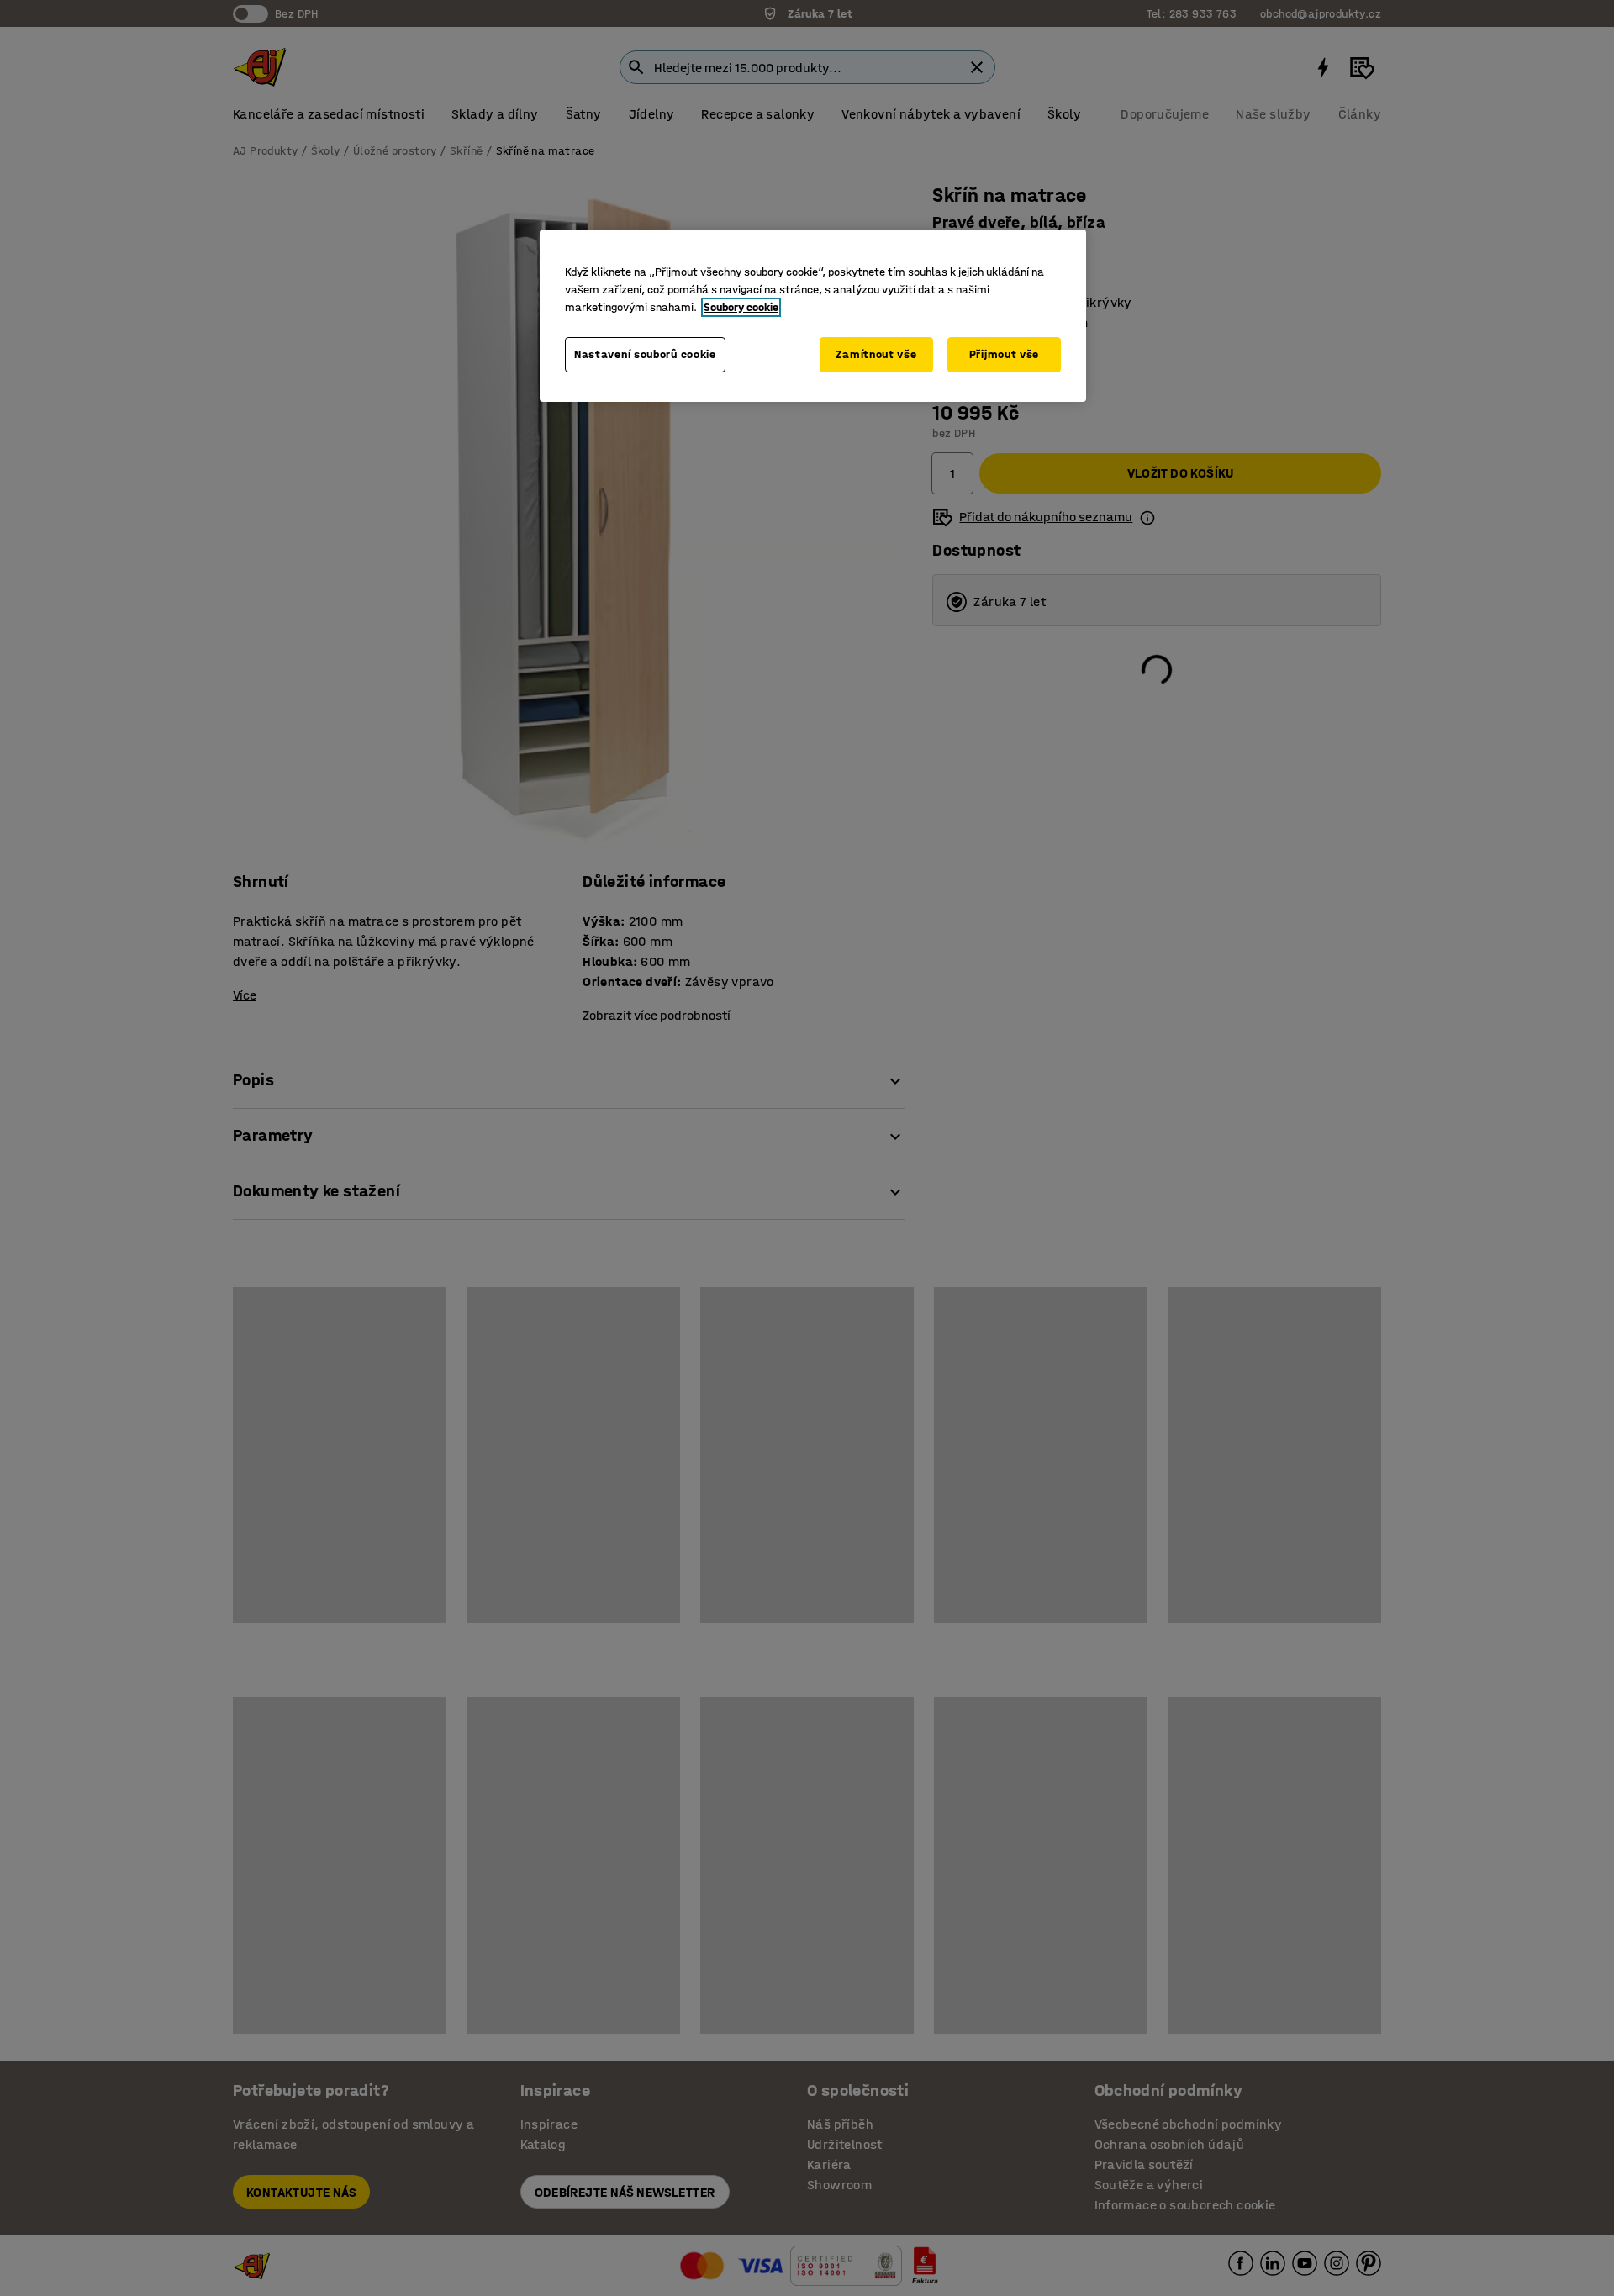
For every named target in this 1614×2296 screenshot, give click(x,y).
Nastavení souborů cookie (645, 354)
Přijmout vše (1004, 354)
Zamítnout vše (876, 354)
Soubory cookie (741, 307)
